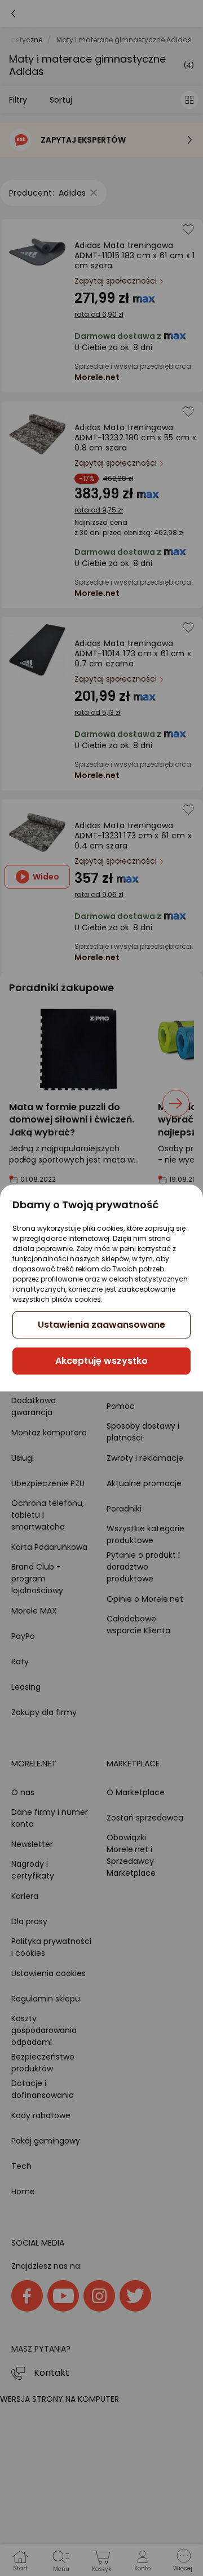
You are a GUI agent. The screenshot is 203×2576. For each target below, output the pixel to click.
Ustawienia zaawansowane (101, 1325)
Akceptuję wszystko (101, 1361)
